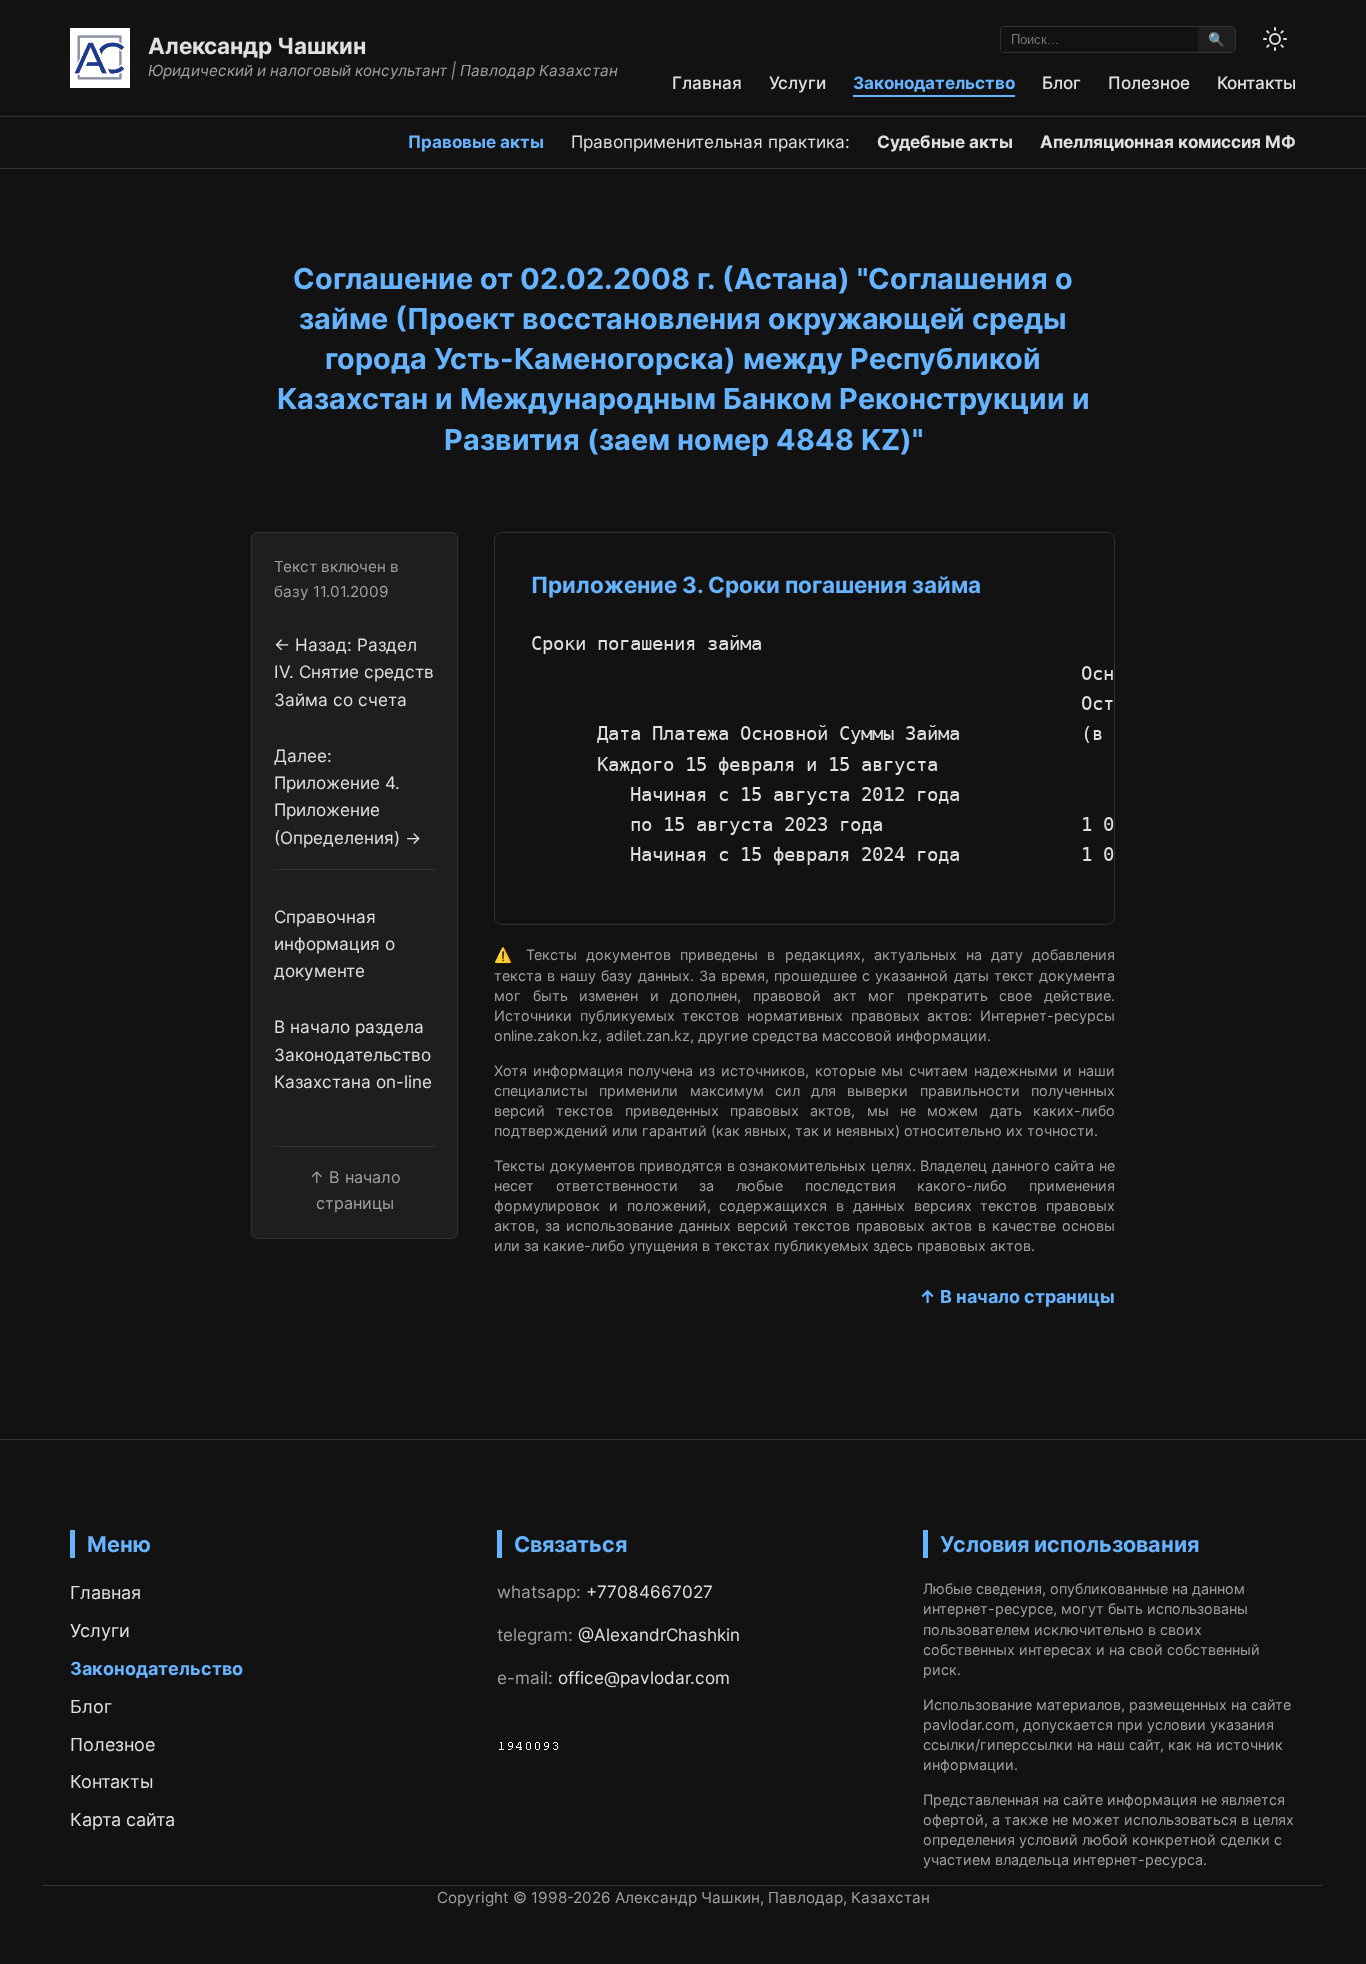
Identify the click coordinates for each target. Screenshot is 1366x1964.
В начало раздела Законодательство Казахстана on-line (353, 1054)
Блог (1061, 82)
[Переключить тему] (1275, 39)
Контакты (1256, 82)
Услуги (797, 82)
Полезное (1149, 82)
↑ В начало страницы (1017, 1296)
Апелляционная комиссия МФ (1168, 141)
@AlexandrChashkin (659, 1634)
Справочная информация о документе (334, 943)
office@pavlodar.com (644, 1677)
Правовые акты (476, 141)
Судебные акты (945, 141)
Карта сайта (122, 1819)
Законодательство (934, 82)
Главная (707, 82)
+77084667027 (649, 1591)
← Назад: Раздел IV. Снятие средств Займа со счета (354, 672)
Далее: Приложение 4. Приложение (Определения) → (347, 795)
